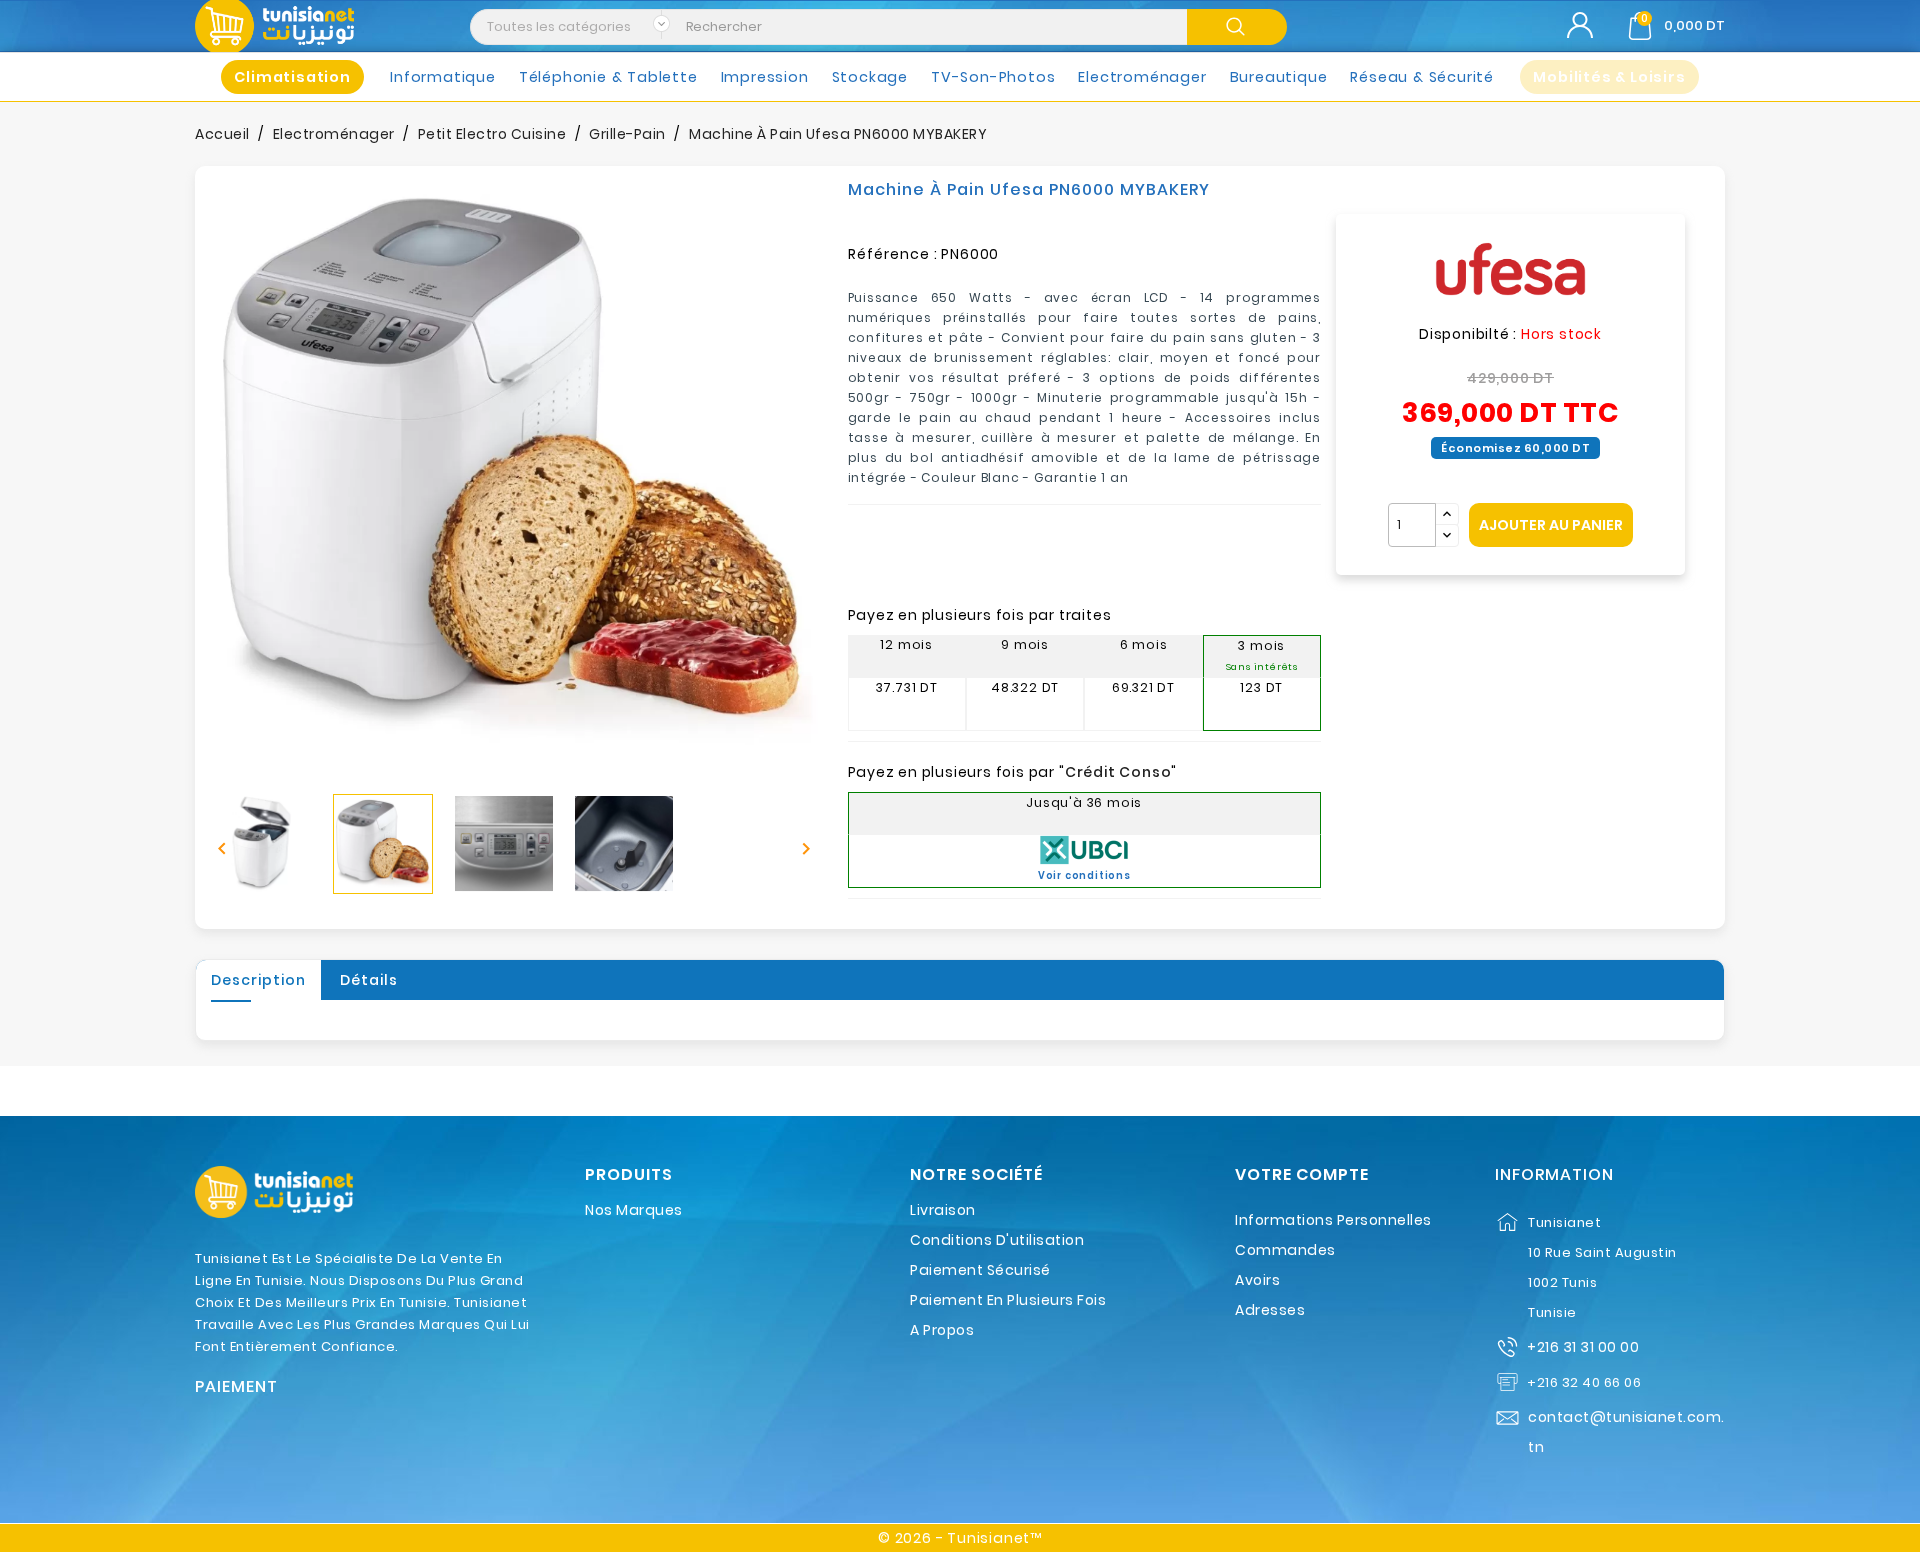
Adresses (1270, 1310)
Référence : (893, 254)
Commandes (1285, 1250)
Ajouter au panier (1551, 525)
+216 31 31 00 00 (1583, 1347)
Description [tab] (258, 980)
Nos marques (634, 1210)
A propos (942, 1330)
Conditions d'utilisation (997, 1240)
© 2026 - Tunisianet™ (960, 1538)
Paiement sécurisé (980, 1270)
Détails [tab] (369, 980)
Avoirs (1257, 1280)
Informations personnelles (1333, 1220)
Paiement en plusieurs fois (1008, 1300)
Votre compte (1302, 1175)
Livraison (943, 1210)
